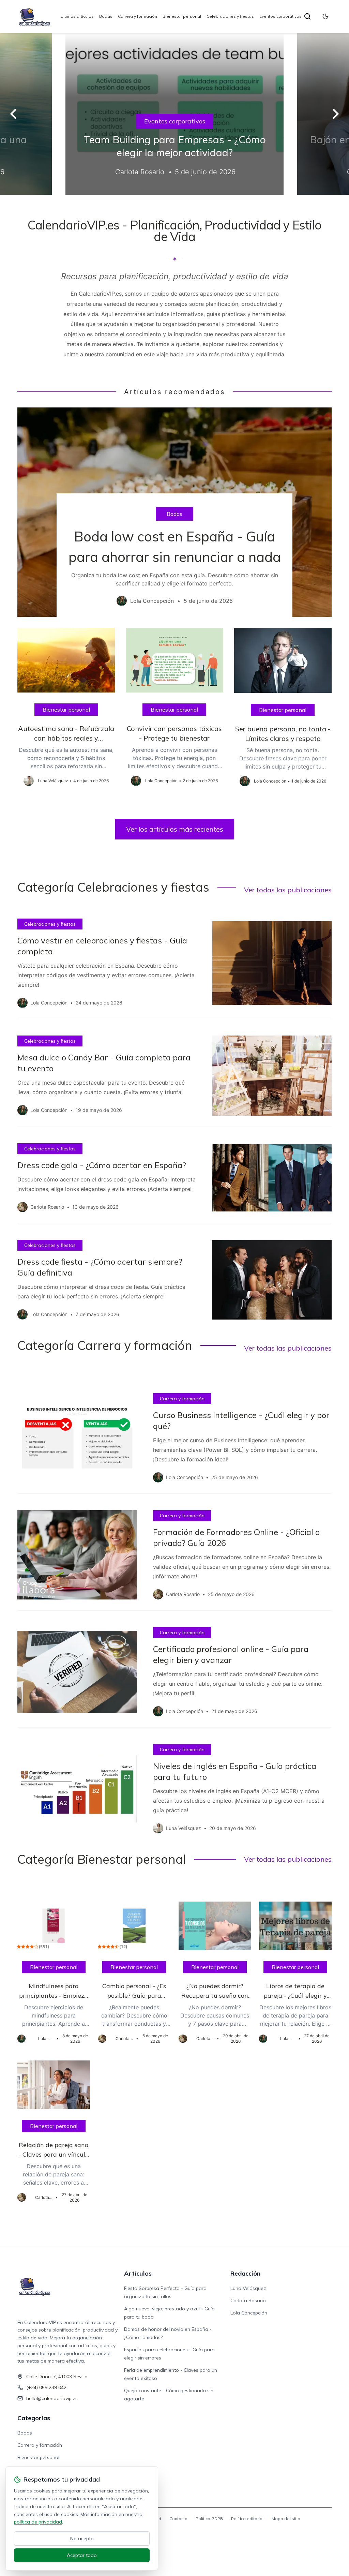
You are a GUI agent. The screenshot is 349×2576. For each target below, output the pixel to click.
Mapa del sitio (286, 2519)
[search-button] (307, 16)
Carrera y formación (138, 16)
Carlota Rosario (248, 2300)
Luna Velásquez (248, 2288)
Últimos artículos (77, 16)
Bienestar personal (182, 16)
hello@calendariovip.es (52, 2398)
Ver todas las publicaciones (288, 890)
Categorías (34, 2418)
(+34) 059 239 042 (46, 2387)
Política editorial (247, 2519)
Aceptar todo (82, 2555)
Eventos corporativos (280, 16)
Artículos (138, 2273)
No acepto (82, 2538)
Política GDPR (209, 2519)
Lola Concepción (249, 2313)
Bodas (106, 16)
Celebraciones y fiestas (230, 16)
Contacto (178, 2519)
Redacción (245, 2273)
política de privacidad (38, 2522)
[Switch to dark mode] (325, 16)
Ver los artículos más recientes (175, 829)
